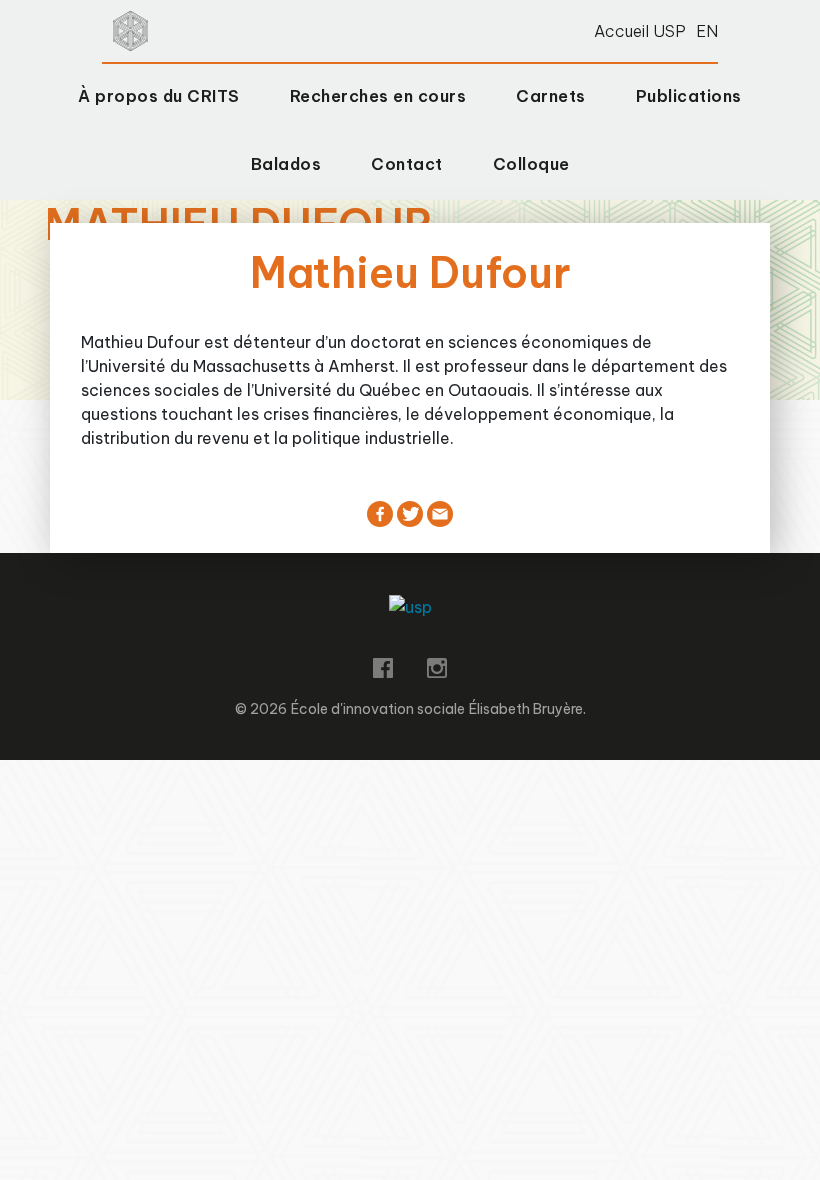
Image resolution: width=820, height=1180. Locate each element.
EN (707, 31)
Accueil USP (640, 31)
